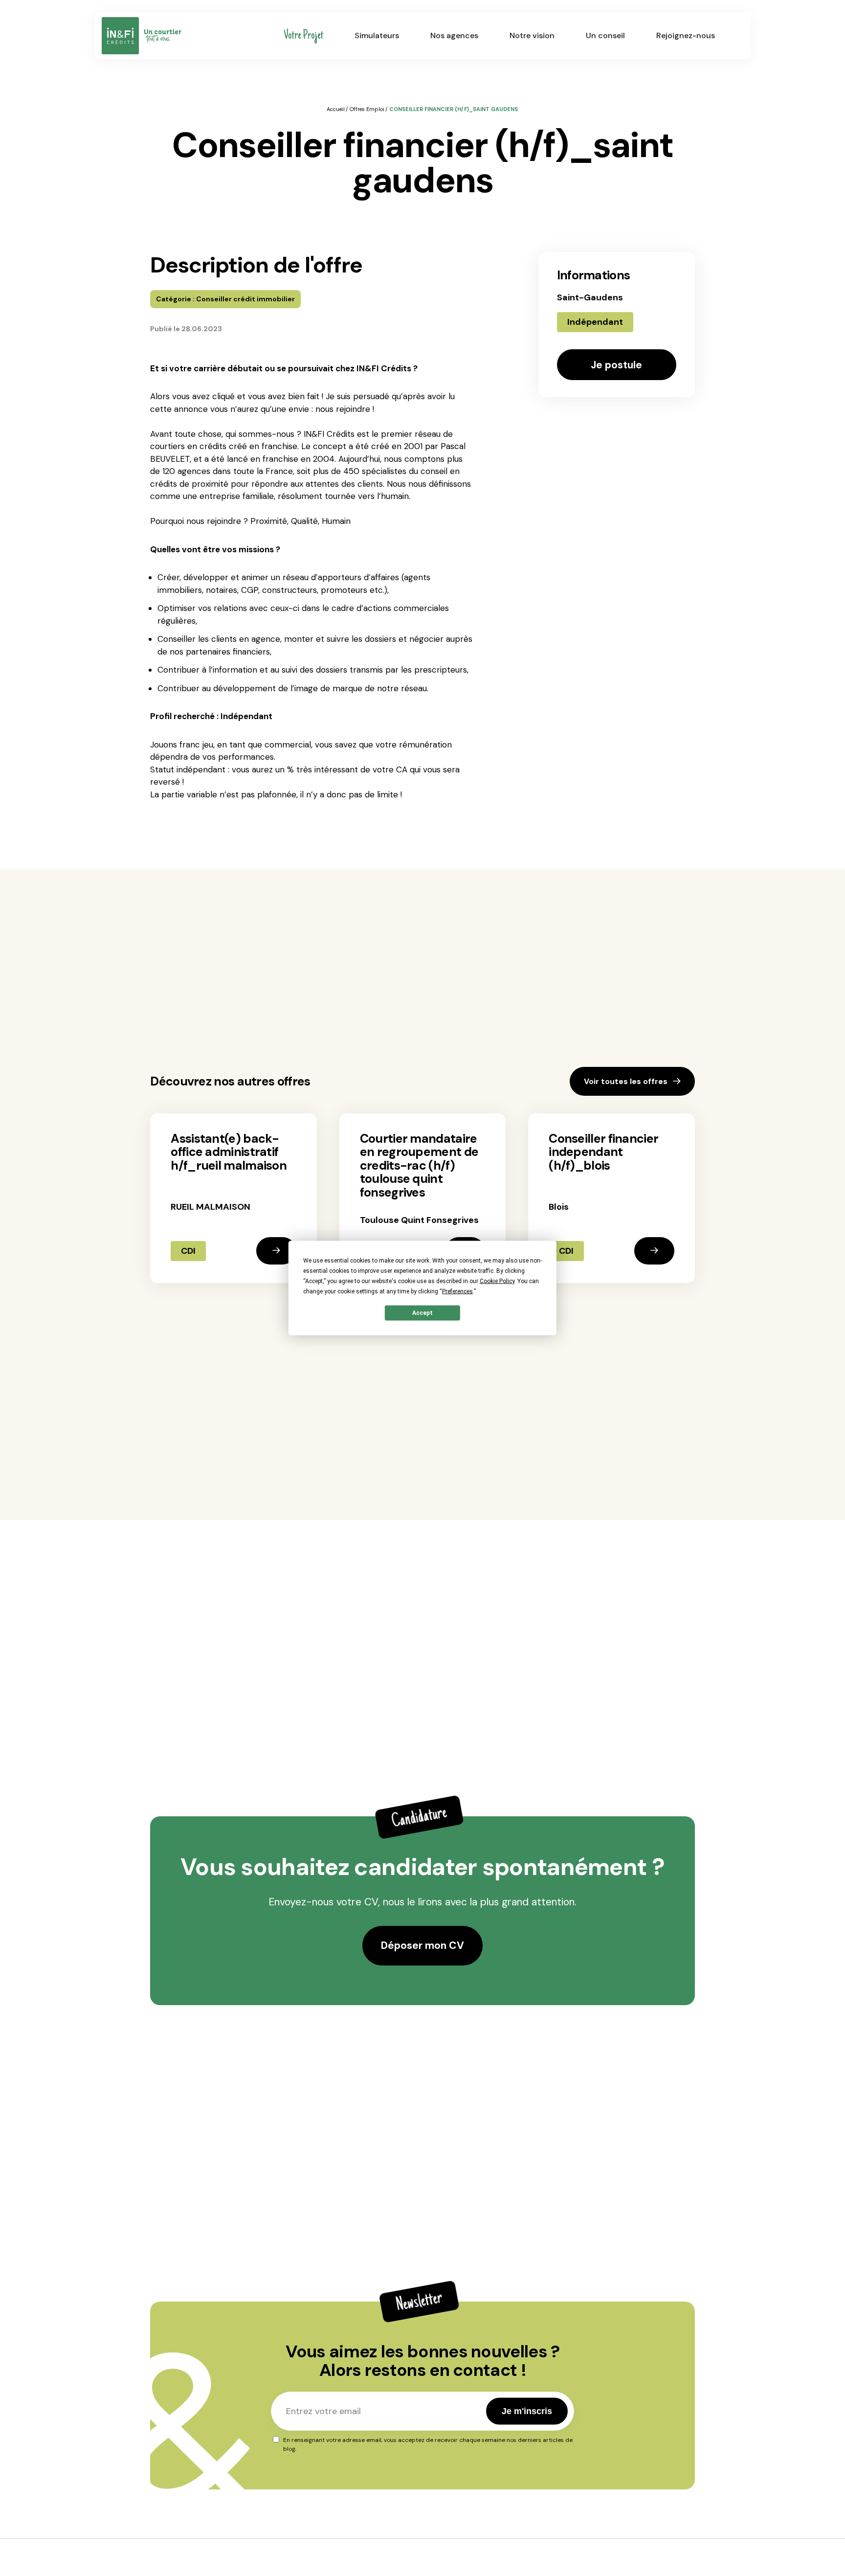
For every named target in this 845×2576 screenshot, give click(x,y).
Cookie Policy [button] (497, 1281)
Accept (422, 1313)
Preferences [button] (457, 1291)
